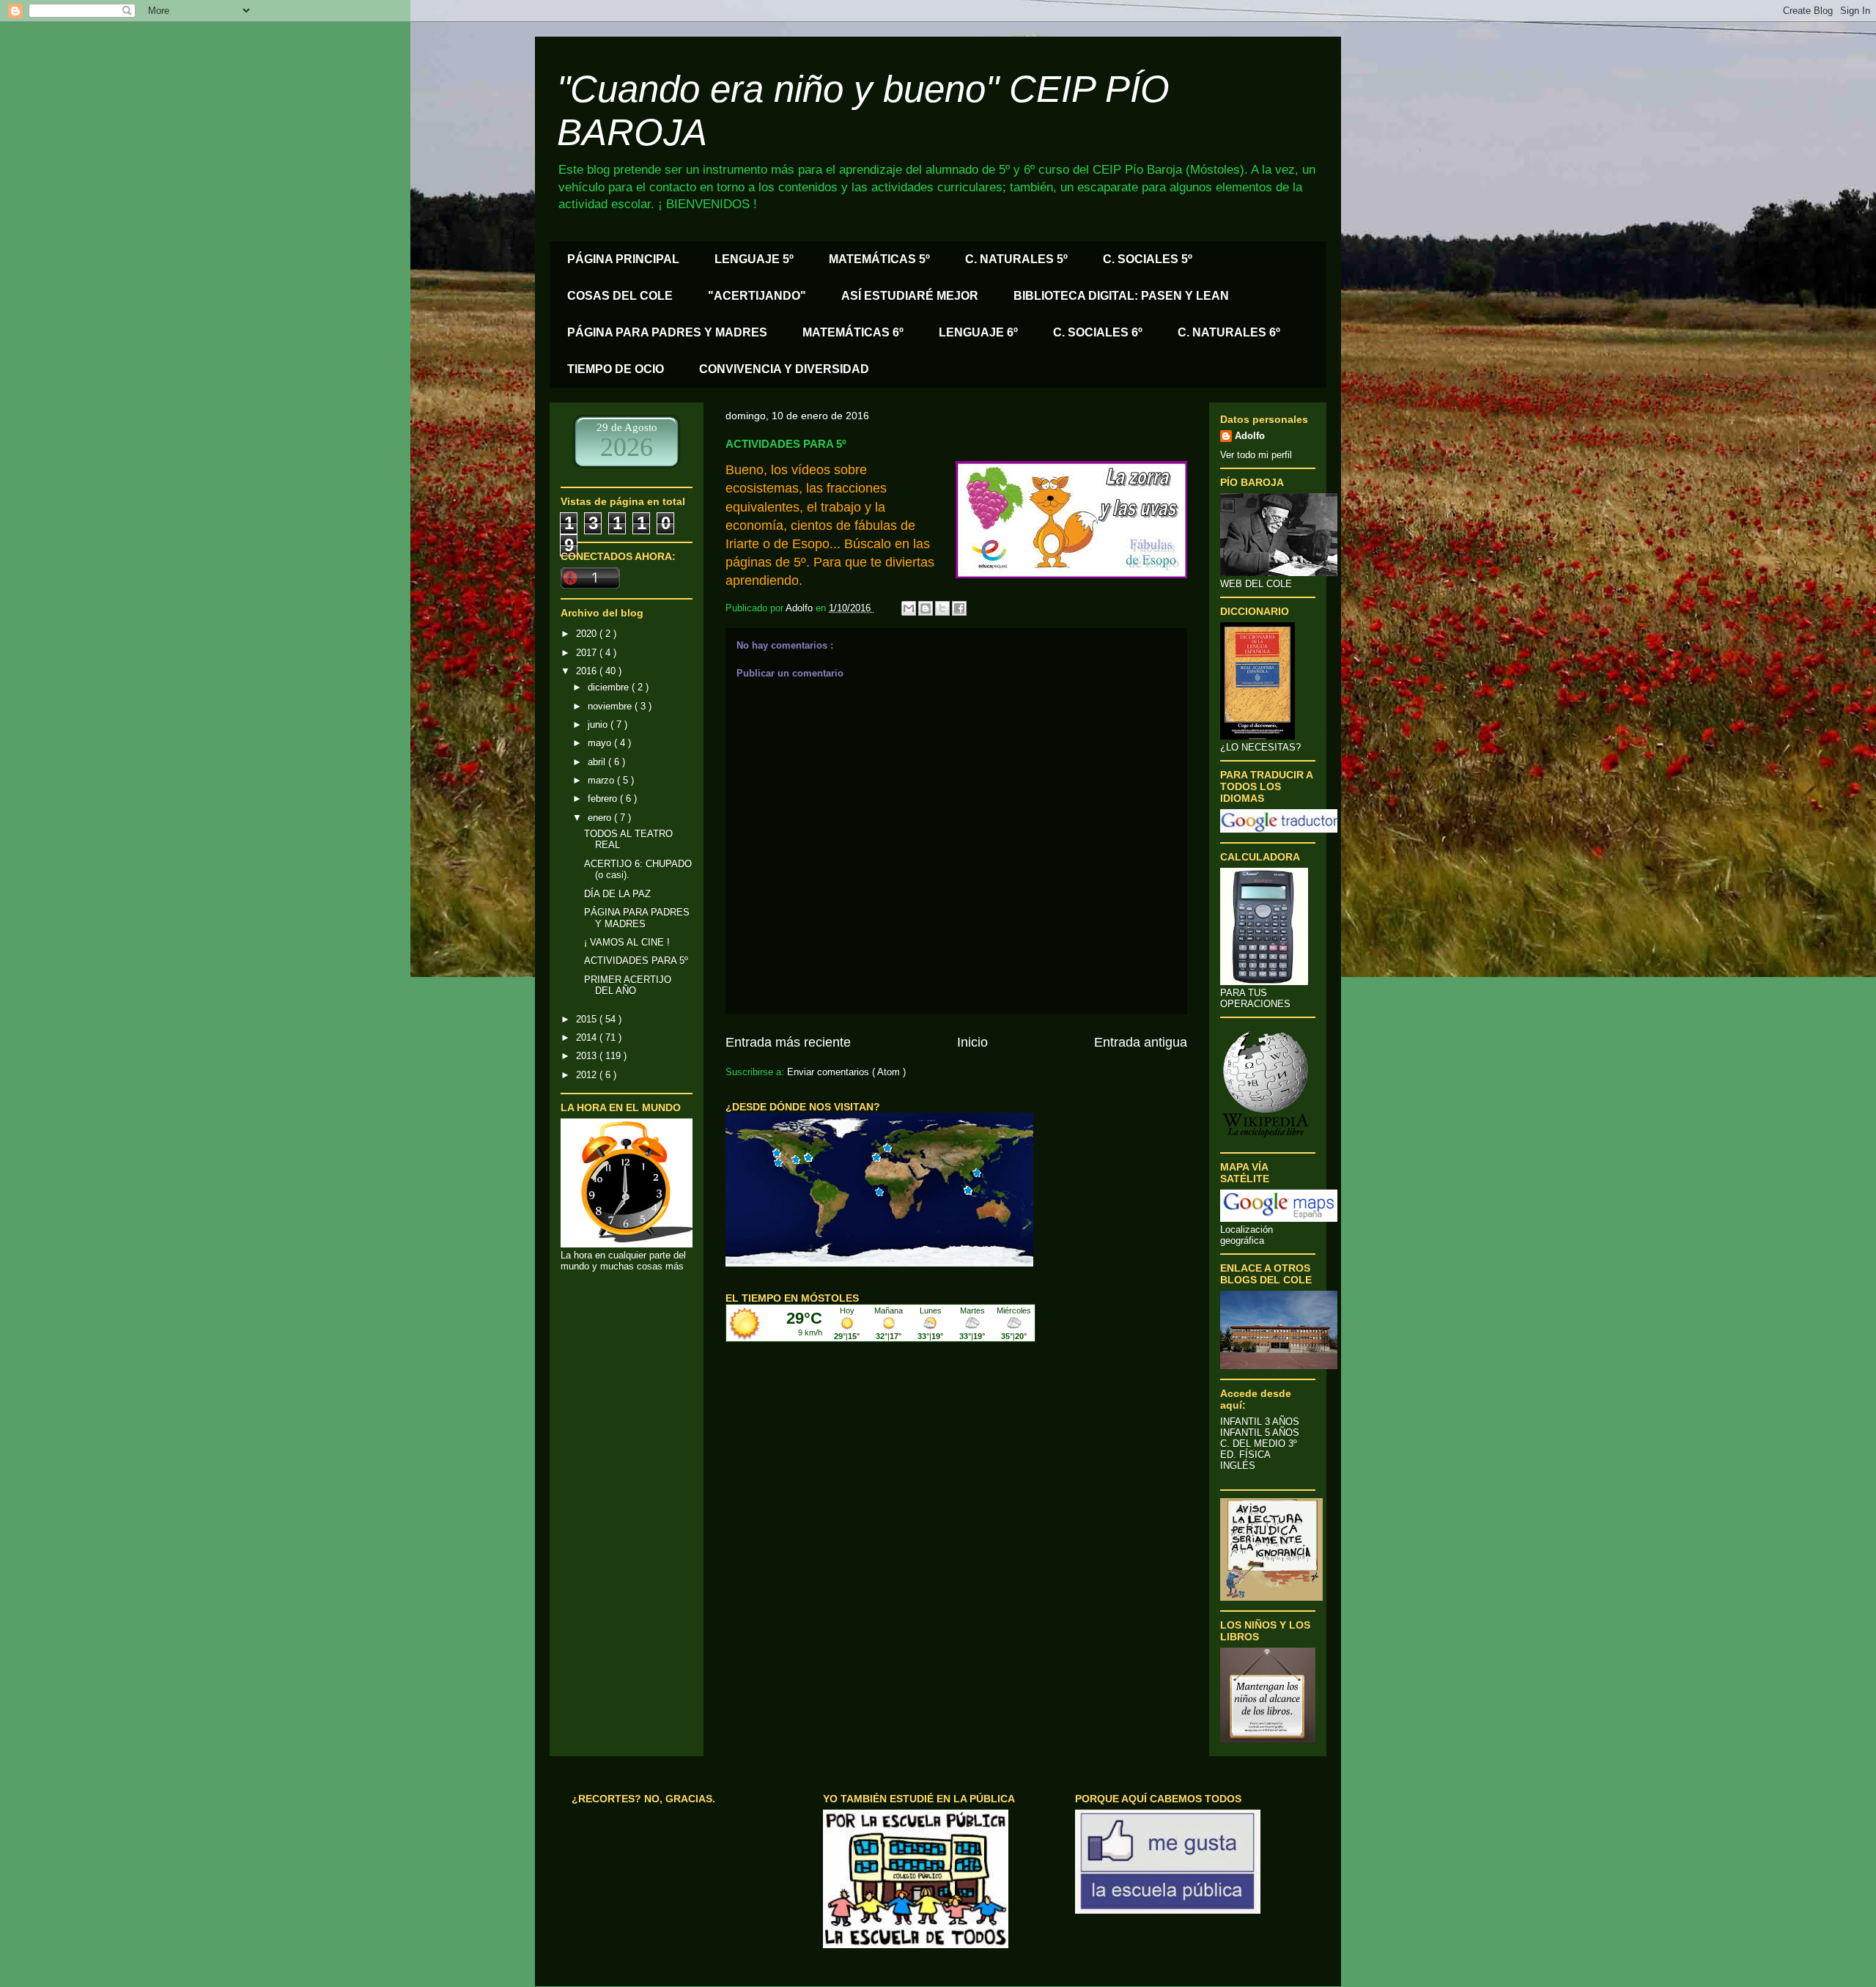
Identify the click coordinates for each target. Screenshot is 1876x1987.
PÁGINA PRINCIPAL (623, 259)
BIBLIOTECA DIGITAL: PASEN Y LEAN (1121, 296)
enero (601, 818)
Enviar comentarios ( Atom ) (846, 1072)
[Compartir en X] (942, 608)
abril (598, 762)
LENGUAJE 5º (754, 259)
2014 (588, 1037)
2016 (588, 671)
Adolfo (1250, 436)
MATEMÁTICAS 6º (853, 332)
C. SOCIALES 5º (1148, 259)
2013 (588, 1056)
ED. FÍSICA (1245, 1455)
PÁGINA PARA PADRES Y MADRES (667, 332)
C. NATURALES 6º (1229, 332)
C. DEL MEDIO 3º (1259, 1444)
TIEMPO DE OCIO (616, 369)
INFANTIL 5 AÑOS (1260, 1433)
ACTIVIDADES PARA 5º (636, 961)
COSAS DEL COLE (620, 296)
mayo (601, 743)
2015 (588, 1019)
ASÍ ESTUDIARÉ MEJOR (910, 296)
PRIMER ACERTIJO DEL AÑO (628, 985)
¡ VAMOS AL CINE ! (627, 942)
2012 (588, 1075)
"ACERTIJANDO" (757, 296)
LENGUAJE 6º (978, 332)
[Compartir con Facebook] (959, 608)
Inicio (972, 1042)
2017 (588, 653)
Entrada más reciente (788, 1042)
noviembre (611, 706)
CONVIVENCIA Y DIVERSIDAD (784, 369)
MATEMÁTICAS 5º (879, 259)
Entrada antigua (1141, 1042)
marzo (602, 780)
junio (599, 725)
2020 (588, 634)
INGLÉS (1238, 1466)
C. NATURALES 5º (1016, 259)
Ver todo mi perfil (1256, 455)
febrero (604, 799)
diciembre (610, 687)
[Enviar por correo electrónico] (909, 608)
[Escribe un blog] (926, 608)
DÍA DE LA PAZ (617, 894)
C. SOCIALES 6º (1098, 332)
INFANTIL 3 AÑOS (1260, 1422)
